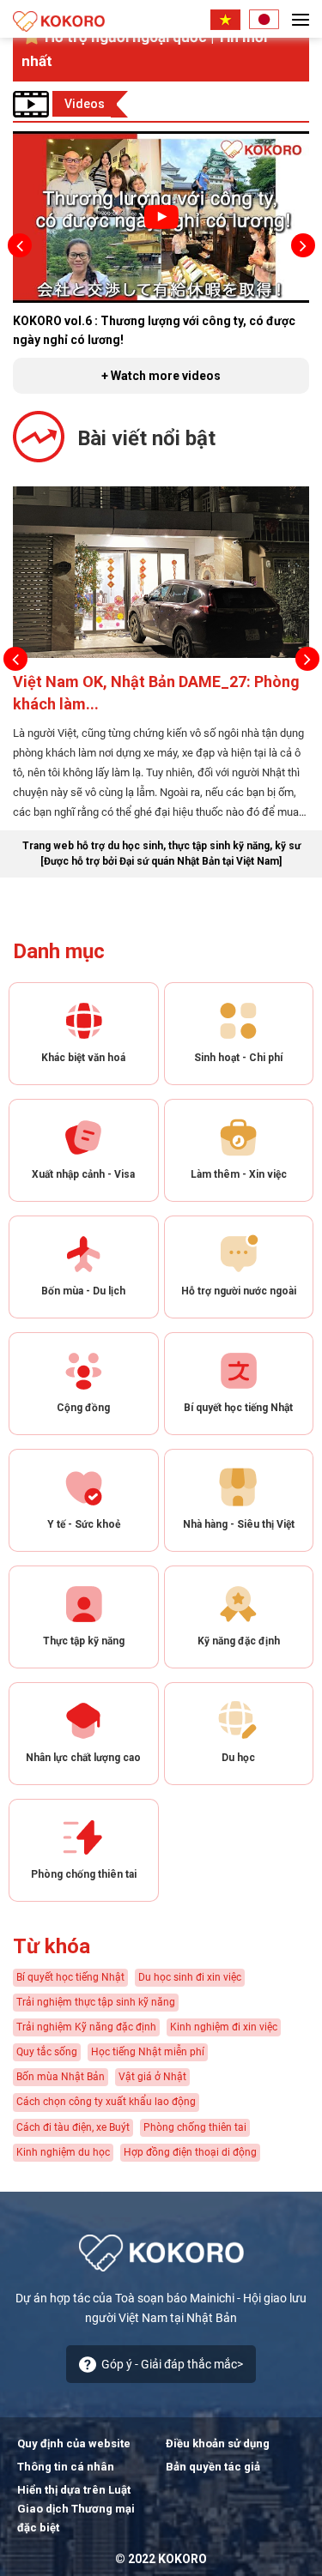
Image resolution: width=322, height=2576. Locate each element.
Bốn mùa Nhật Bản (61, 2077)
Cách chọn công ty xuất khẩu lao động (106, 2102)
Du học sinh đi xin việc (190, 1977)
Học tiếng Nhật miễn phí (148, 2052)
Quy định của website (74, 2443)
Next (303, 245)
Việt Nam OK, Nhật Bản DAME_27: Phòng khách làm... (156, 693)
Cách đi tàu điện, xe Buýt (73, 2127)
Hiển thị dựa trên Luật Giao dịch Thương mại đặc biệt (76, 2509)
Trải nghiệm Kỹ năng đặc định (86, 2027)
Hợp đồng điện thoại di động (190, 2152)
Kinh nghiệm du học (63, 2152)
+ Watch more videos (161, 376)
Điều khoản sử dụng (218, 2443)
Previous (19, 245)
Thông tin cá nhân (66, 2467)
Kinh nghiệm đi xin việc (224, 2027)
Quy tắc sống (47, 2052)
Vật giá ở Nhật (152, 2077)
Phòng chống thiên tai (195, 2127)
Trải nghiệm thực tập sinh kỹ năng (96, 2002)
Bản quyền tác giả (213, 2467)
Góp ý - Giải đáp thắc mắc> (172, 2364)
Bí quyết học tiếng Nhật (70, 1977)
